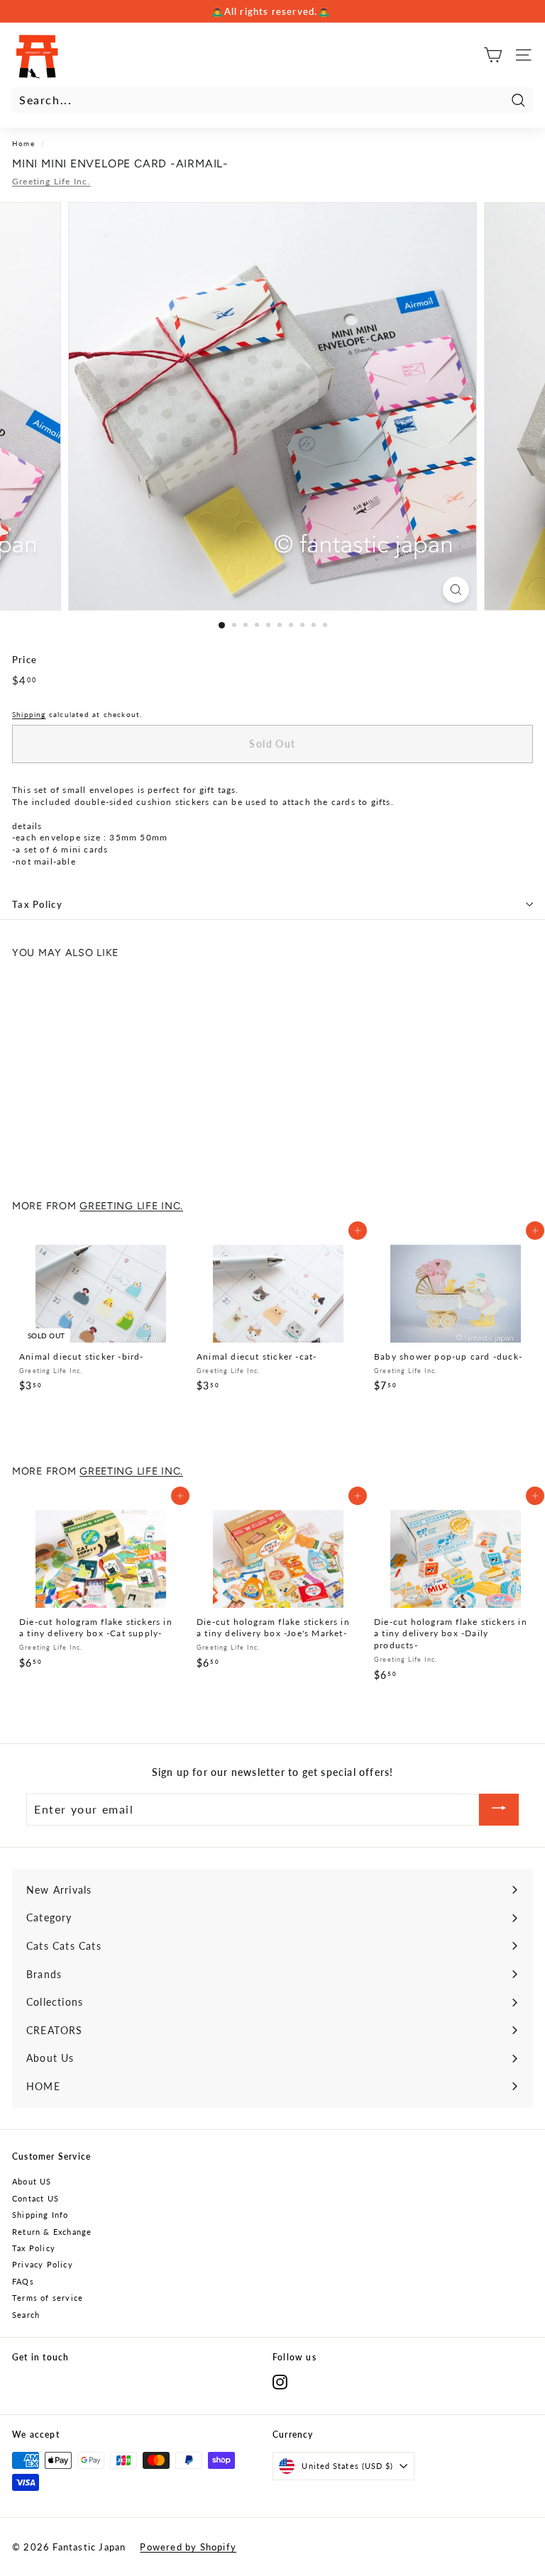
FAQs (23, 2281)
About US (32, 2181)
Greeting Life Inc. (51, 181)
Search (26, 2315)
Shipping (29, 714)
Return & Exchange (52, 2232)
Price (24, 660)
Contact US (35, 2198)
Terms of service (48, 2298)
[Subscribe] (499, 1810)
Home (23, 143)
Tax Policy (37, 904)
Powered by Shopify (188, 2547)
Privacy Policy (43, 2264)
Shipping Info (40, 2215)
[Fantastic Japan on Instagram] (280, 2382)
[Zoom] (456, 590)
